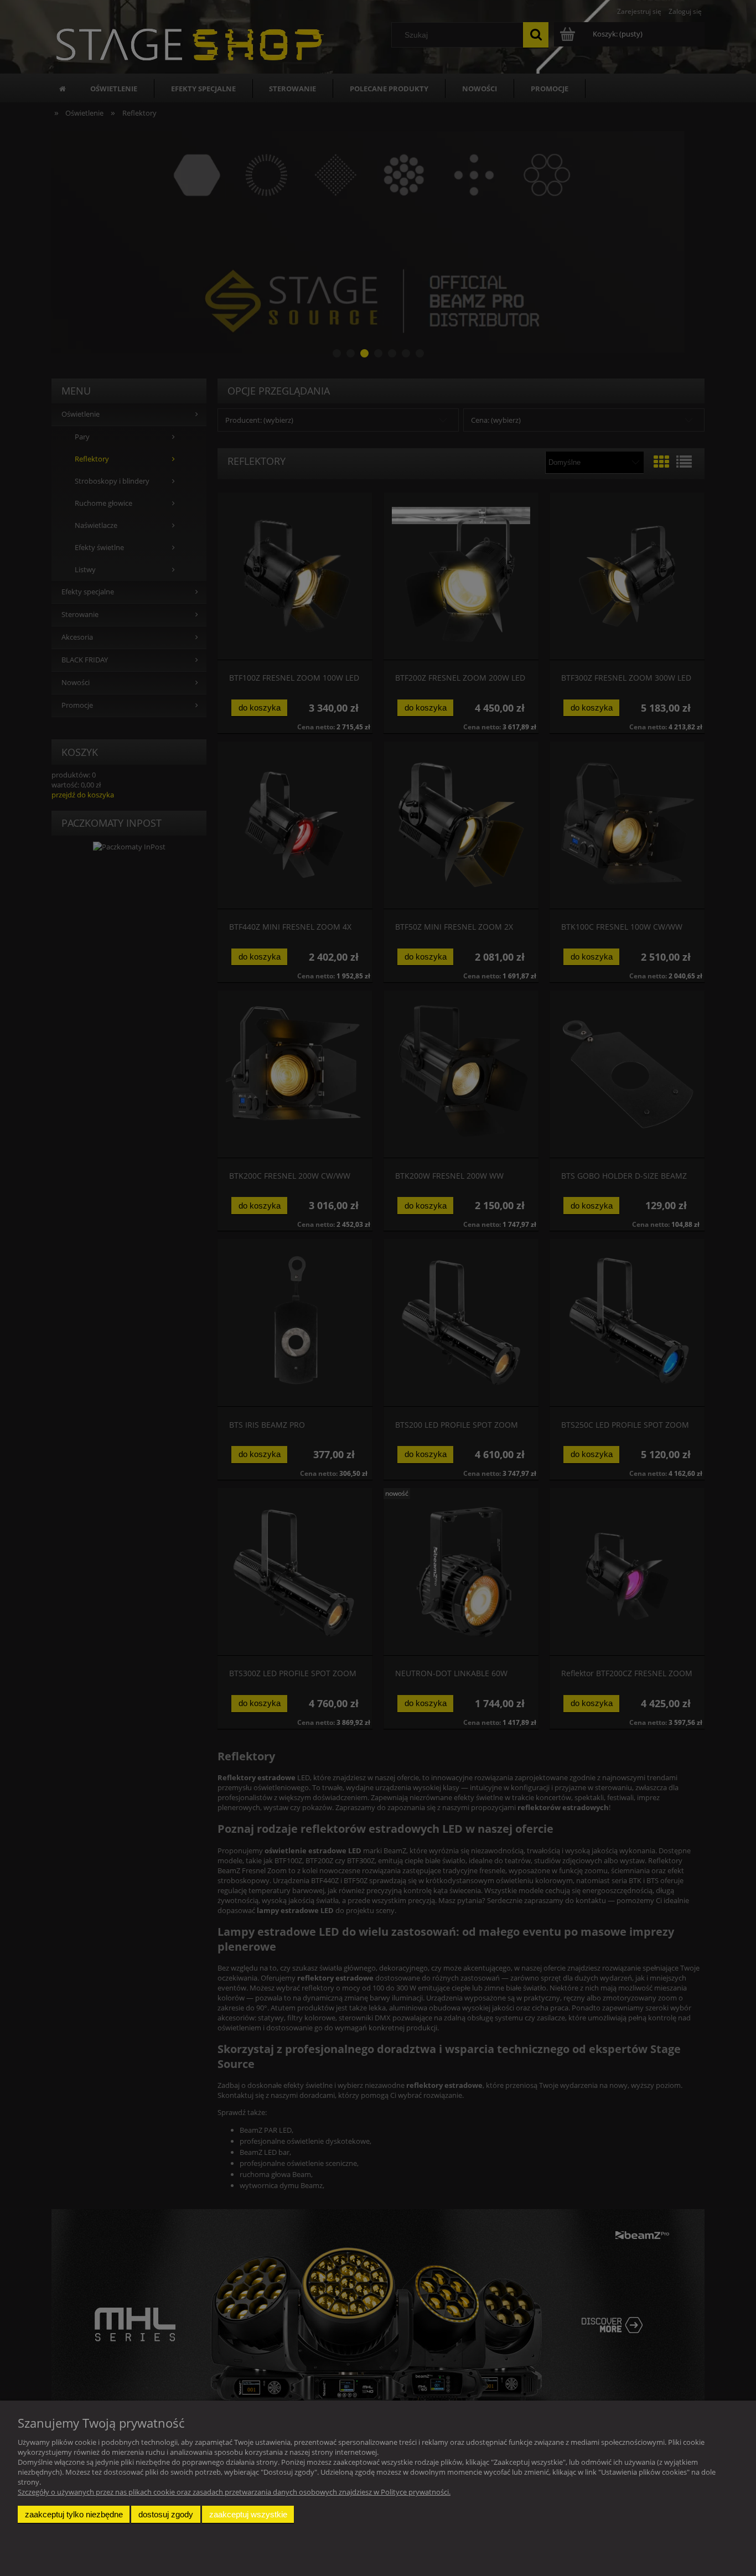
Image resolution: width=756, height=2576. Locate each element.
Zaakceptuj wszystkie (248, 2514)
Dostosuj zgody (166, 2514)
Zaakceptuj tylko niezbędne (74, 2514)
